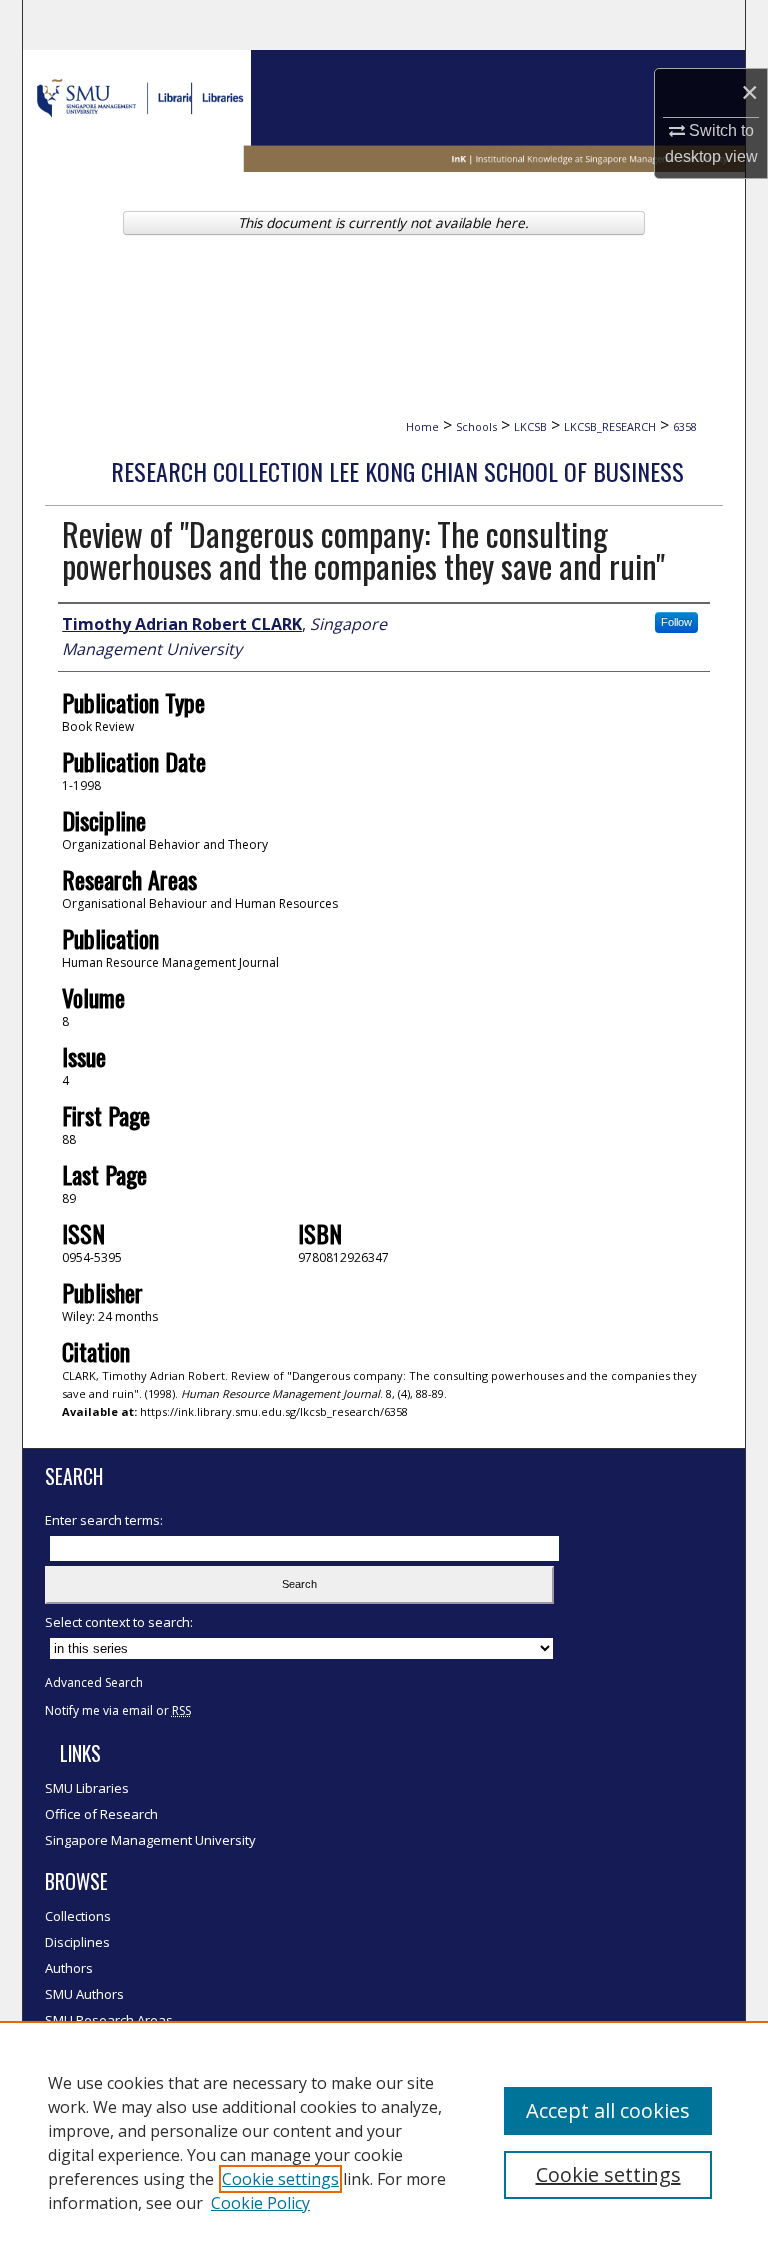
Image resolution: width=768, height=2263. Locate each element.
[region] (384, 2142)
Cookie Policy (260, 2203)
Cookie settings (280, 2179)
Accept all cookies (608, 2110)
